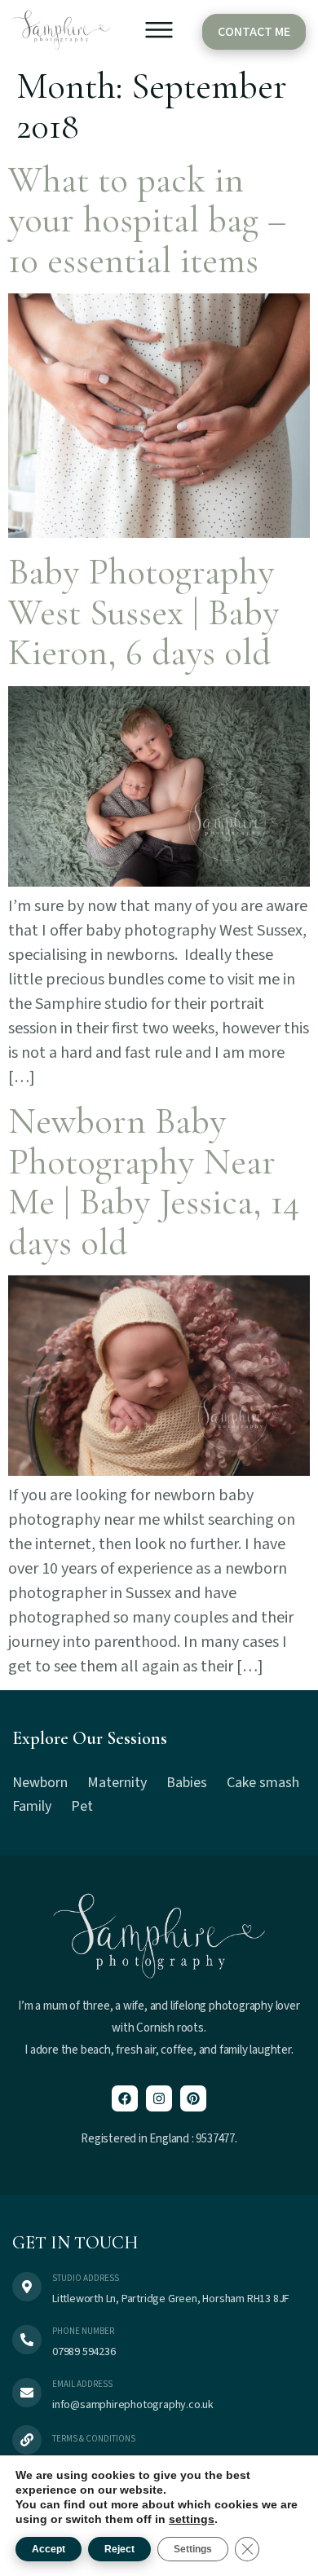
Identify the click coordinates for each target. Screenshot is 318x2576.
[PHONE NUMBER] (27, 2340)
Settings (193, 2549)
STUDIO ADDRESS (86, 2278)
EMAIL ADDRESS (82, 2384)
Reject (119, 2549)
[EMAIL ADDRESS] (27, 2393)
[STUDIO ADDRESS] (27, 2287)
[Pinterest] (193, 2098)
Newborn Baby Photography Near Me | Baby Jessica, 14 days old (154, 1182)
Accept (49, 2549)
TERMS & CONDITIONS (94, 2439)
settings (192, 2519)
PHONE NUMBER (83, 2331)
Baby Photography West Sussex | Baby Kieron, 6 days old (144, 612)
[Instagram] (159, 2098)
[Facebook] (125, 2098)
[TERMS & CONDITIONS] (27, 2440)
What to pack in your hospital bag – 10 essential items (147, 220)
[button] (159, 33)
